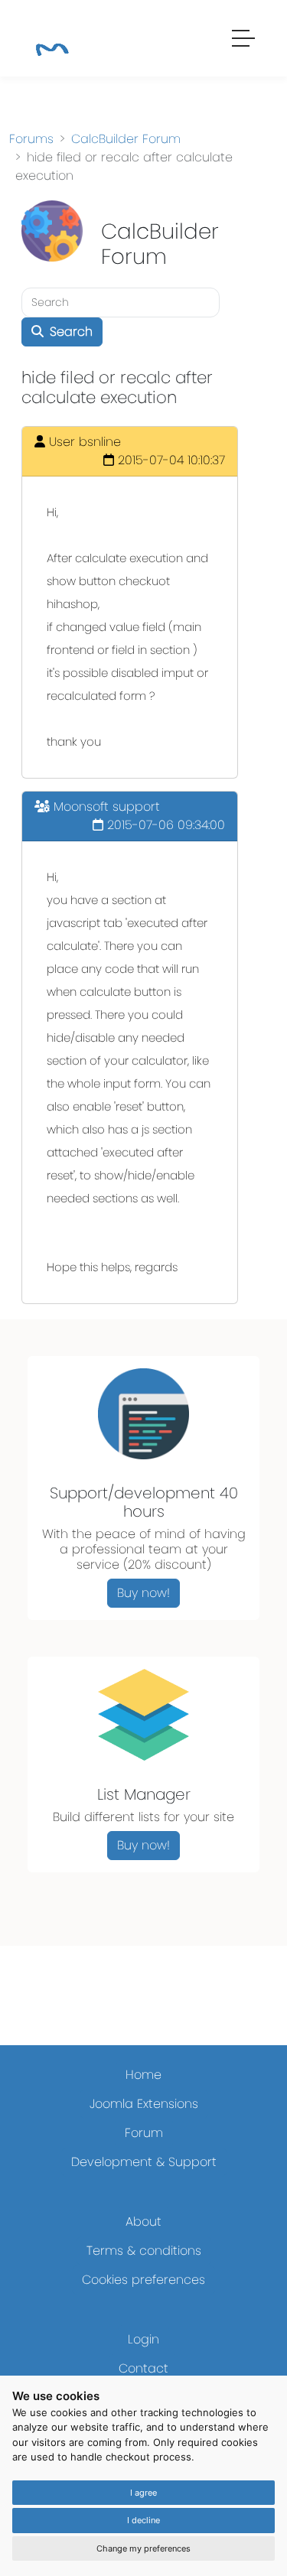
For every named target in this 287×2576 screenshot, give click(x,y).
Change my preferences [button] (143, 2548)
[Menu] (244, 41)
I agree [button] (143, 2493)
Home (143, 2075)
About (143, 2221)
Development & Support (144, 2162)
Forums (31, 139)
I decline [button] (143, 2520)
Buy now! (143, 1593)
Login (143, 2339)
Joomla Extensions (144, 2104)
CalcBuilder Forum (126, 139)
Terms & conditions (144, 2251)
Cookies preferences (143, 2280)
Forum (144, 2133)
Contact (143, 2368)
